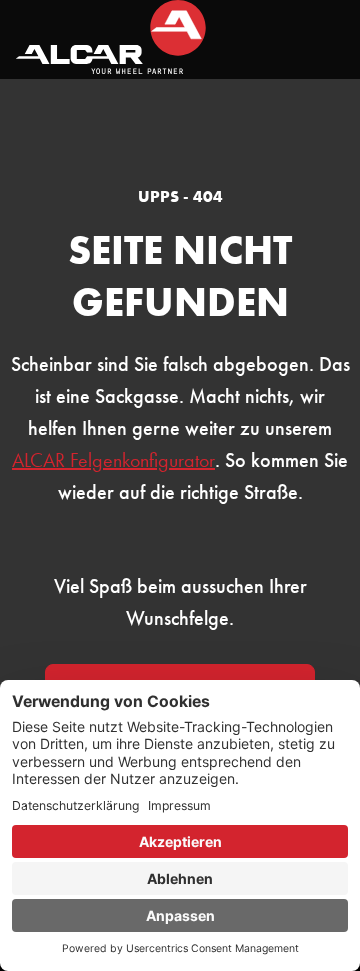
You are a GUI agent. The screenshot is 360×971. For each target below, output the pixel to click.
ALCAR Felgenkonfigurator (113, 460)
